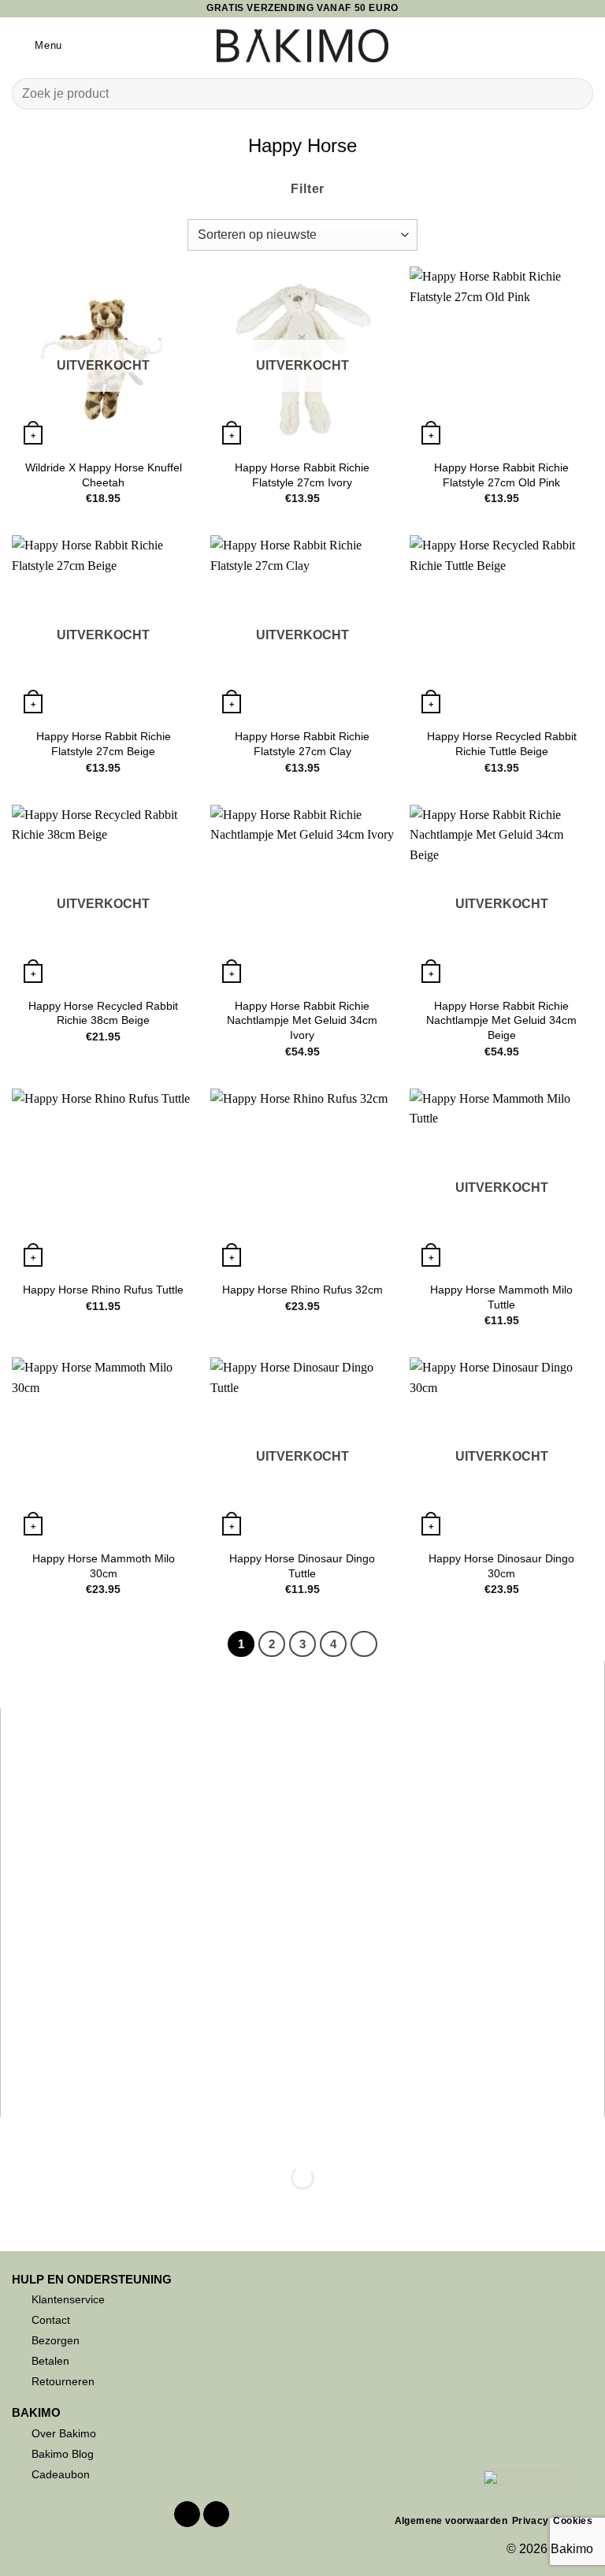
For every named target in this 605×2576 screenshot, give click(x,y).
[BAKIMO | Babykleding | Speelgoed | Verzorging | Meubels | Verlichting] (303, 46)
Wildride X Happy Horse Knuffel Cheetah (104, 475)
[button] (37, 45)
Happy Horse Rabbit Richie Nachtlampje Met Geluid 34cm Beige (501, 1020)
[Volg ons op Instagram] (216, 2515)
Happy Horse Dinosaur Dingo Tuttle (302, 1566)
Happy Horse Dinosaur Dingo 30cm (501, 1566)
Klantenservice (68, 2299)
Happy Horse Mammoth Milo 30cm (104, 1566)
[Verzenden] (575, 93)
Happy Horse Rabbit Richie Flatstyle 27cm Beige (104, 744)
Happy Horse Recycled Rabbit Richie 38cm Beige (103, 1013)
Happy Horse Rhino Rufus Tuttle (103, 1290)
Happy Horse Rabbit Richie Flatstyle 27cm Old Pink (501, 475)
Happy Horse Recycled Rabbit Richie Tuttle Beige (502, 744)
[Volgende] (364, 1644)
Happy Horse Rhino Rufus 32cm (302, 1290)
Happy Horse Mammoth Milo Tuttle (501, 1297)
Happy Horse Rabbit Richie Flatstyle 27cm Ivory (302, 475)
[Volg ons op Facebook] (187, 2515)
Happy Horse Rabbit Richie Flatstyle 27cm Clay (302, 744)
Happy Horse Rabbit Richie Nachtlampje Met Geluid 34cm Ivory (302, 1020)
